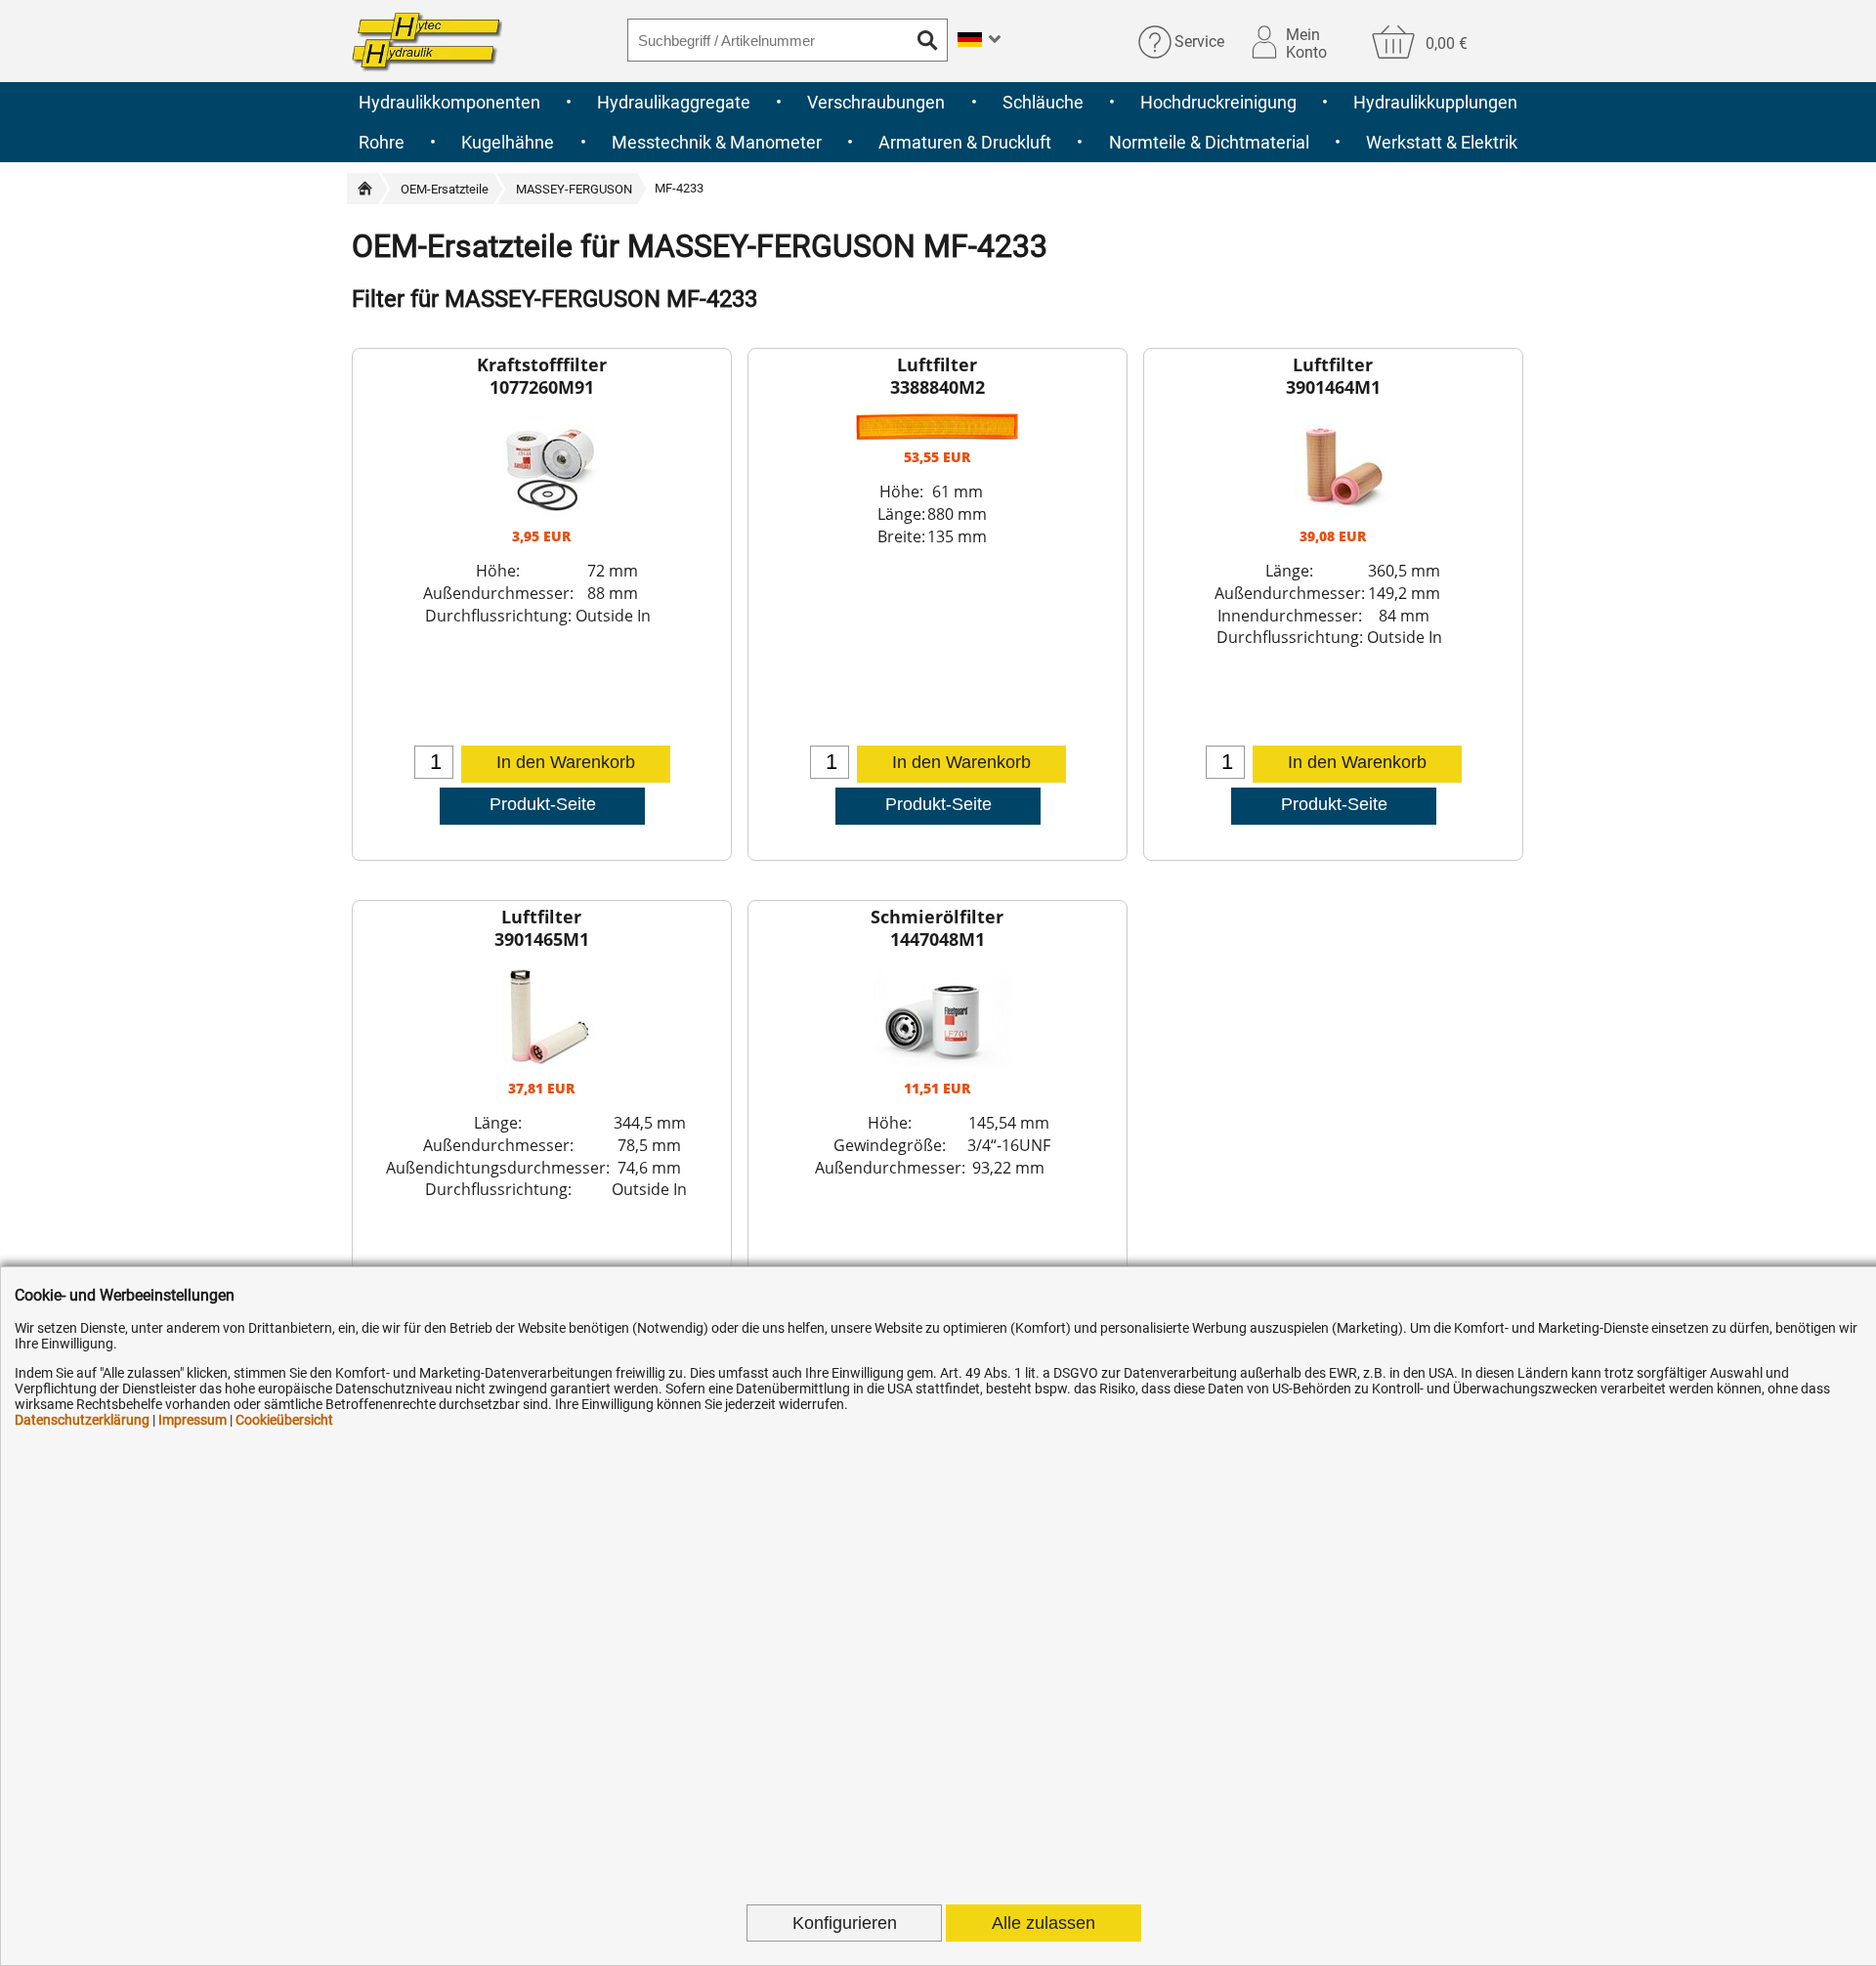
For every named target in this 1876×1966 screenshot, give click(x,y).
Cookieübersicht (284, 1420)
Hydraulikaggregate (674, 102)
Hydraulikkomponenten (449, 102)
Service (1199, 42)
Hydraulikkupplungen (1435, 102)
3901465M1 (542, 939)
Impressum (192, 1420)
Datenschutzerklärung (82, 1420)
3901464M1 (1333, 387)
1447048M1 (938, 939)
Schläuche (1043, 102)
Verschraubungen (876, 102)
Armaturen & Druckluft (965, 142)
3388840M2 (938, 387)
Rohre (382, 142)
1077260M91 (542, 387)
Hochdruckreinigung (1218, 102)
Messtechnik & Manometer (717, 142)
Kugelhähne (508, 142)
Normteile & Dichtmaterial (1209, 142)
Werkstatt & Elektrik (1442, 142)
